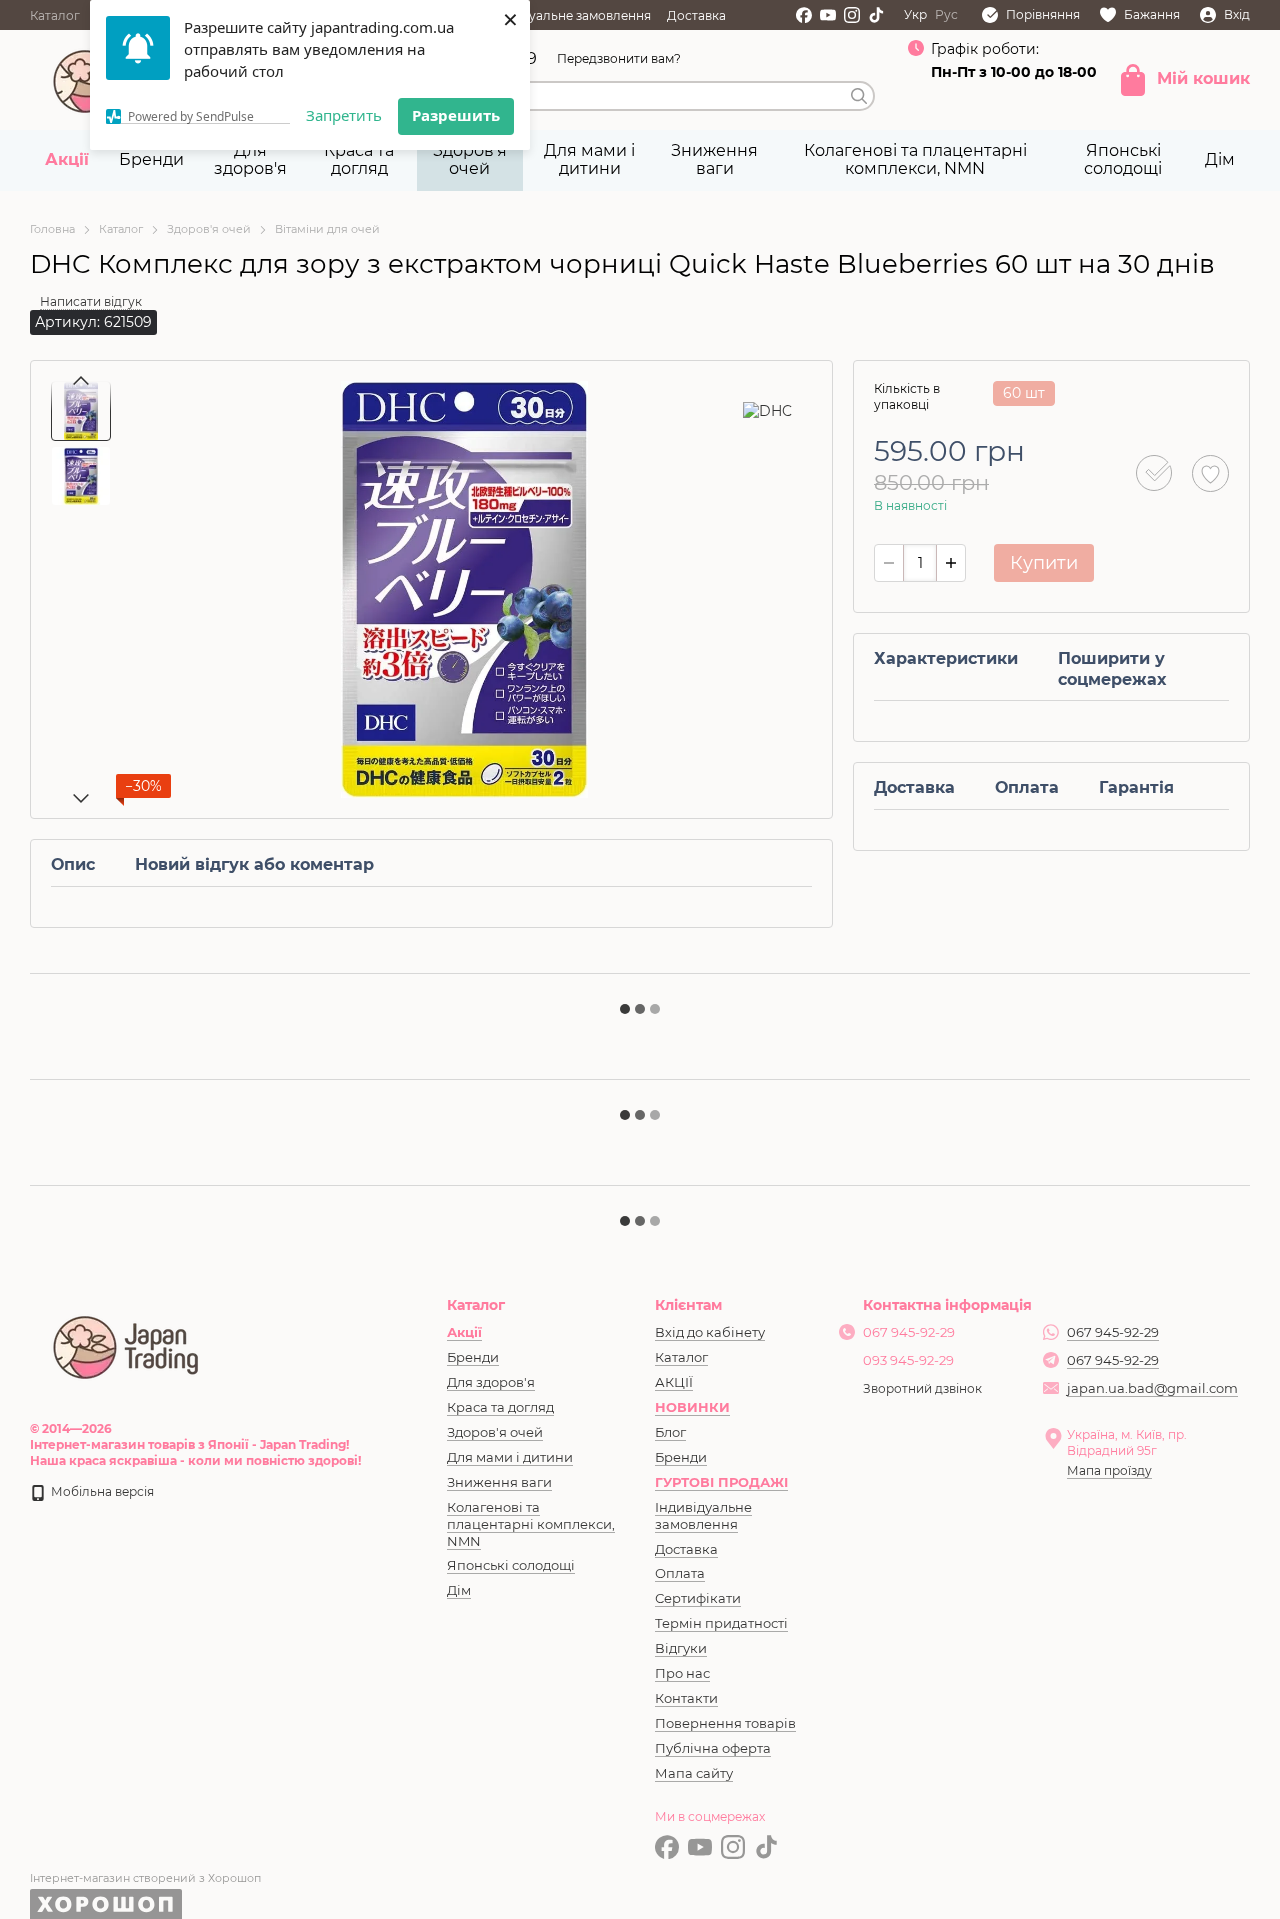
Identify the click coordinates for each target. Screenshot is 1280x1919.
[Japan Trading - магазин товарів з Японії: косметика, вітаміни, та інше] (127, 1344)
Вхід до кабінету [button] (710, 1332)
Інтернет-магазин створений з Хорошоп (145, 1878)
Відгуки (681, 1648)
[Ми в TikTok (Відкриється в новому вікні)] (876, 15)
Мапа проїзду (1109, 1470)
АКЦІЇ (674, 1382)
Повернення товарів (725, 1723)
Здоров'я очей (470, 159)
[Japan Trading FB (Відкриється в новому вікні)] (804, 15)
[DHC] (767, 410)
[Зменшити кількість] (889, 563)
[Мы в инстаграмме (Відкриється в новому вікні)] (852, 15)
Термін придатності (721, 1623)
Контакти (686, 1698)
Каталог (55, 15)
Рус (946, 15)
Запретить (344, 115)
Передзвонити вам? (619, 58)
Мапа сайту (694, 1773)
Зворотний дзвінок (922, 1388)
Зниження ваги (714, 159)
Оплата (680, 1573)
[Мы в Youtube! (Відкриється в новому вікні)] (828, 15)
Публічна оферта (713, 1748)
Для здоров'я (250, 159)
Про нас (682, 1673)
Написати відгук (91, 301)
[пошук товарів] (859, 96)
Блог (670, 1432)
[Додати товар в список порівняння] (1154, 473)
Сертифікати (698, 1598)
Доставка (696, 15)
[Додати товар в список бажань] (1210, 473)
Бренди (151, 159)
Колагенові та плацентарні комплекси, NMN (915, 159)
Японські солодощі (1123, 159)
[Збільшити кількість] (951, 563)
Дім (1220, 159)
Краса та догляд (359, 159)
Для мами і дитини (589, 159)
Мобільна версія (101, 1491)
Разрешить (456, 115)
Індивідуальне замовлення (567, 15)
